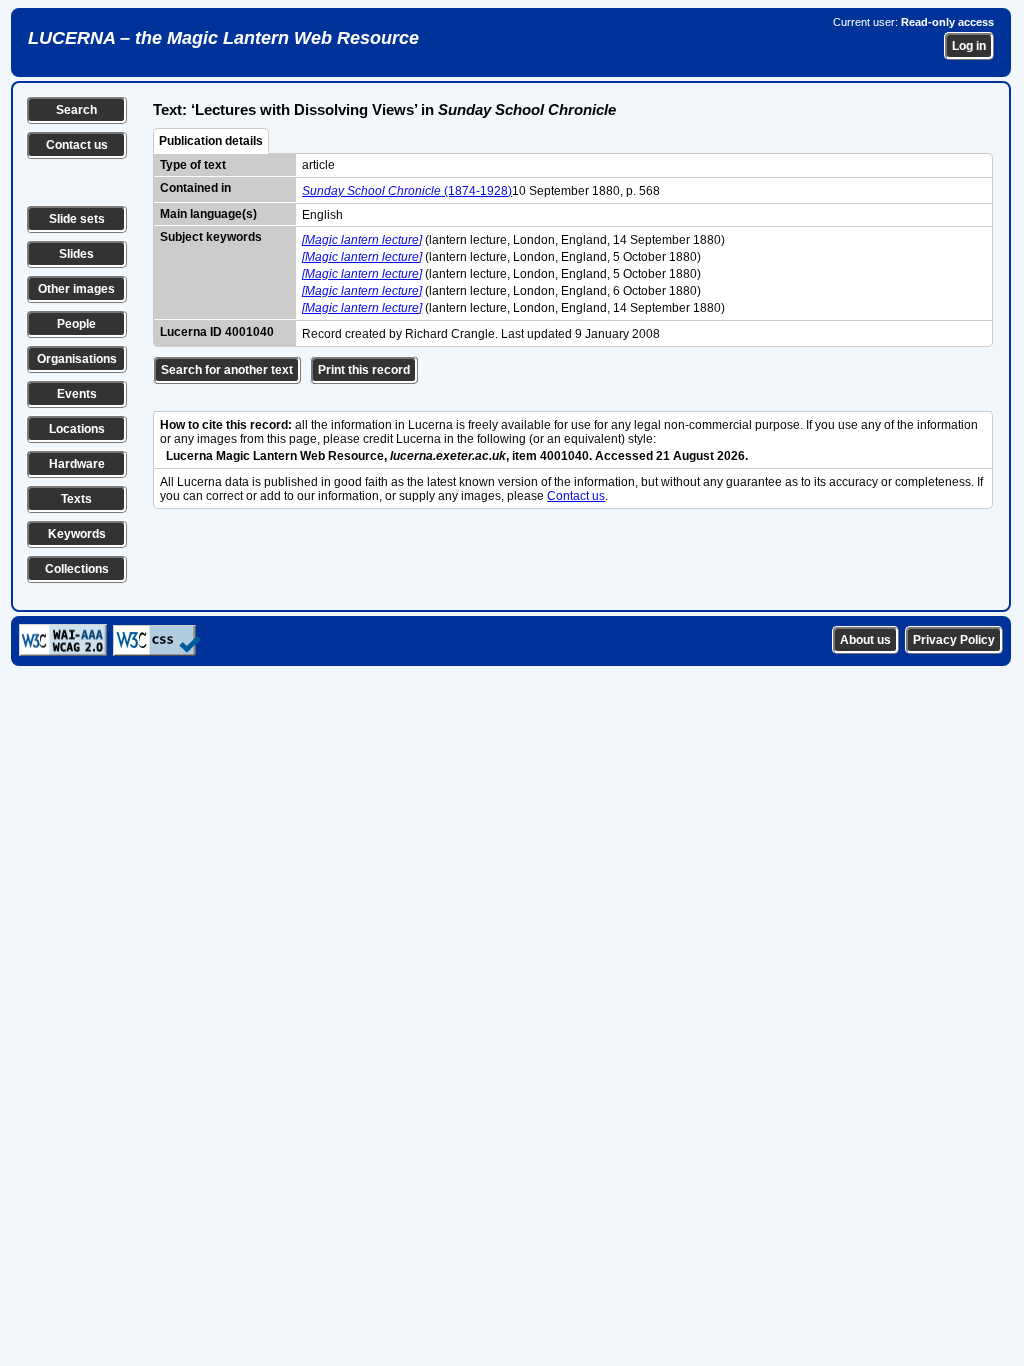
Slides (76, 254)
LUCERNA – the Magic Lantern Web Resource (223, 38)
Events (77, 394)
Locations (77, 429)
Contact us (77, 145)
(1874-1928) (407, 191)
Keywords (77, 534)
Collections (77, 569)
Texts (76, 499)
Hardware (77, 464)
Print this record (364, 370)
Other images (76, 289)
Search (76, 110)
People (76, 324)
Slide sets (77, 219)
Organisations (77, 359)
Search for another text (227, 370)
